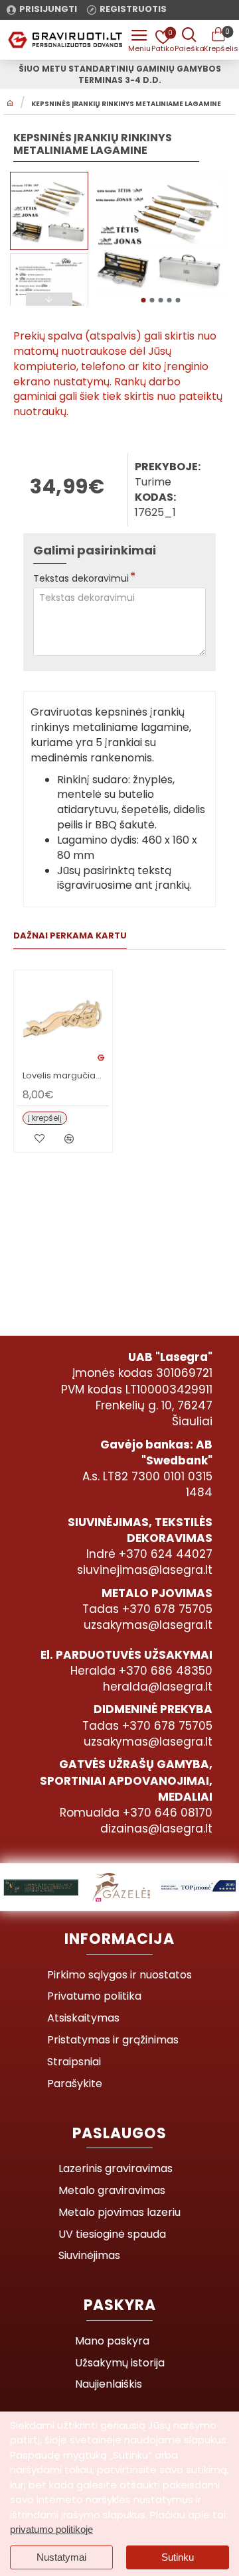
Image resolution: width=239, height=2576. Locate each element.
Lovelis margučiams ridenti (66, 1076)
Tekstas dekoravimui (81, 578)
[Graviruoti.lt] (139, 40)
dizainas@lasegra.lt (156, 1829)
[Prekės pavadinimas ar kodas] (189, 40)
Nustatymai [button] (61, 2557)
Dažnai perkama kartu (70, 936)
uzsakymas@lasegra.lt (148, 1625)
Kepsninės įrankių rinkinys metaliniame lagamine (126, 104)
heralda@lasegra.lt (158, 1687)
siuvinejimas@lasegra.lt (145, 1570)
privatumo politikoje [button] (51, 2529)
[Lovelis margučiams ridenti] (63, 1019)
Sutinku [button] (178, 2557)
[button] (143, 300)
